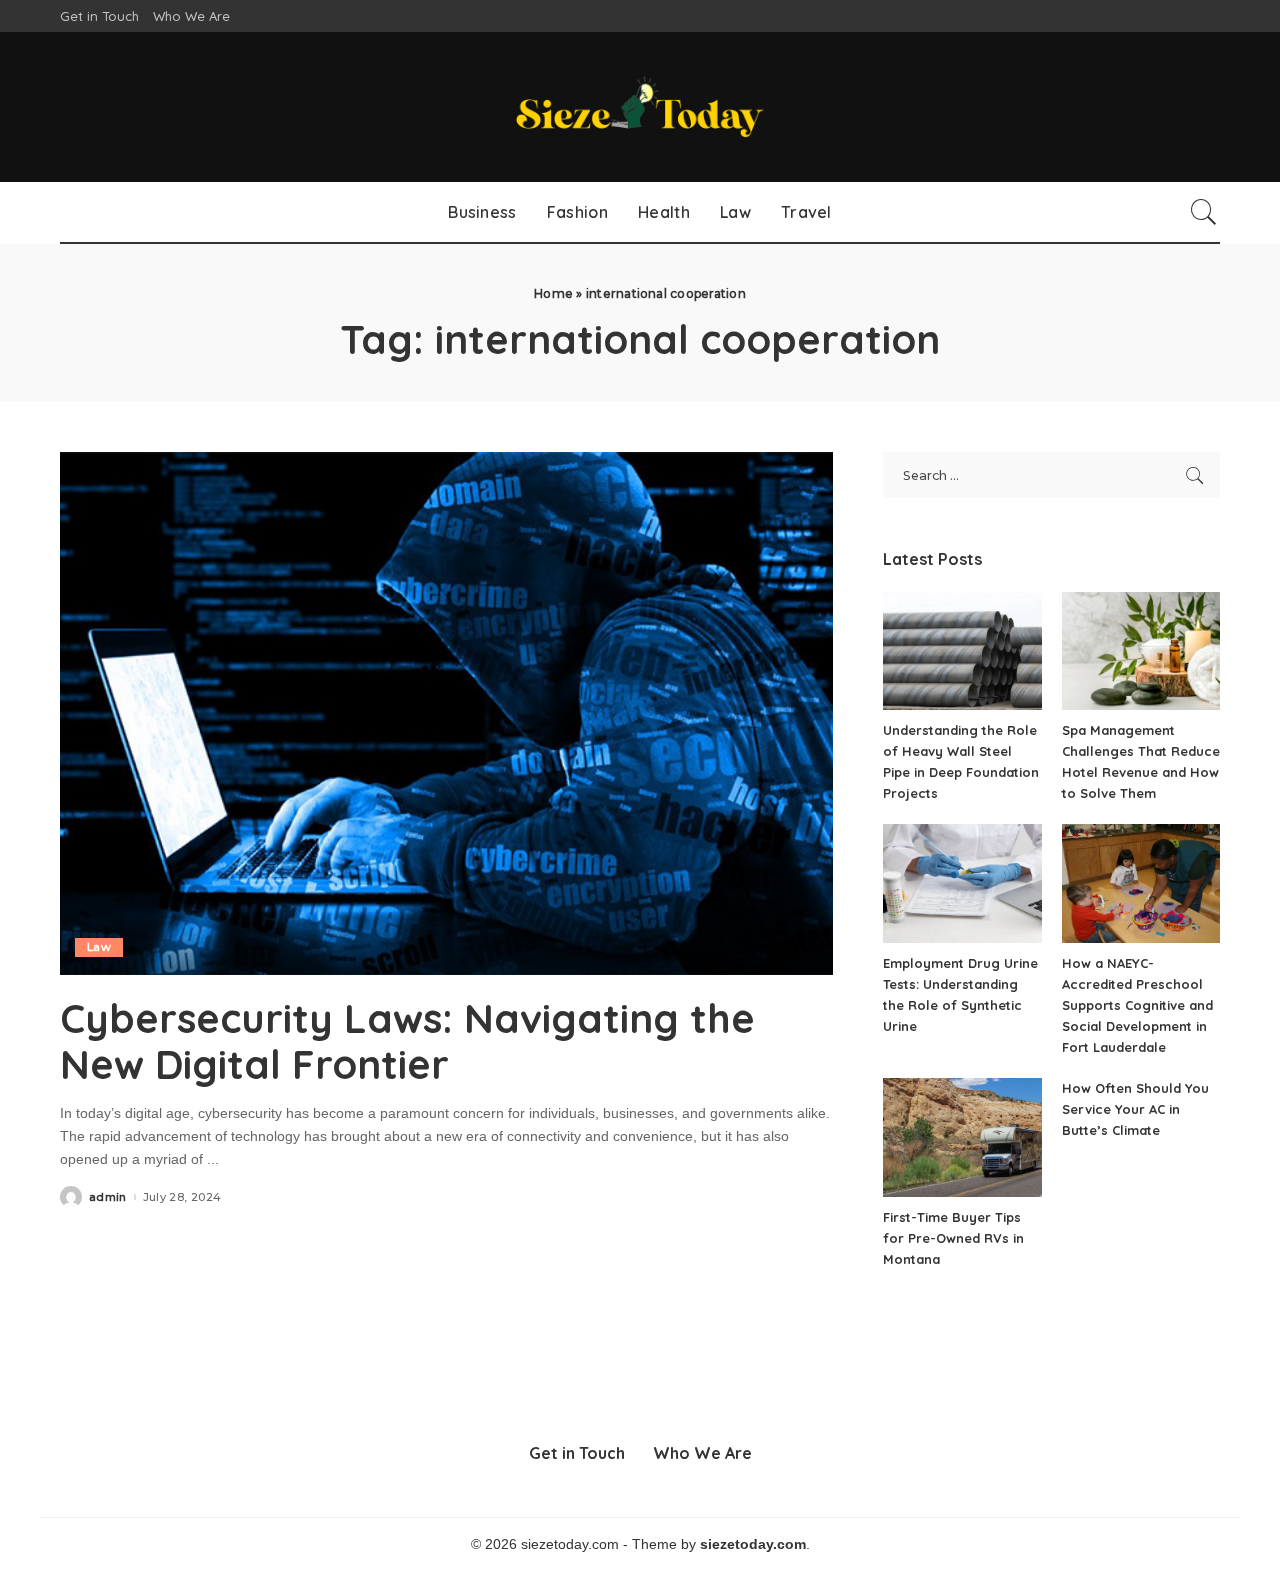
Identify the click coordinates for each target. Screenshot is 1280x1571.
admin (108, 1197)
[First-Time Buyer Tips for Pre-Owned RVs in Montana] (962, 1137)
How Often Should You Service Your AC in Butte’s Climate (1135, 1109)
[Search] (1204, 212)
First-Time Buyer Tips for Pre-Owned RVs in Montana (953, 1238)
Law (99, 947)
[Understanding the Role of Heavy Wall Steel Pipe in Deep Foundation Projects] (962, 651)
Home (553, 293)
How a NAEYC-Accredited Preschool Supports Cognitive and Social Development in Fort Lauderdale (1137, 1005)
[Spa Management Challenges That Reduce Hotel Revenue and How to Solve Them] (1141, 651)
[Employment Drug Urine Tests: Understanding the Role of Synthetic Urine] (962, 883)
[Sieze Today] (640, 107)
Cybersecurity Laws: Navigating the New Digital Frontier (407, 1041)
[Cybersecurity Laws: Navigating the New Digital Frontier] (446, 713)
